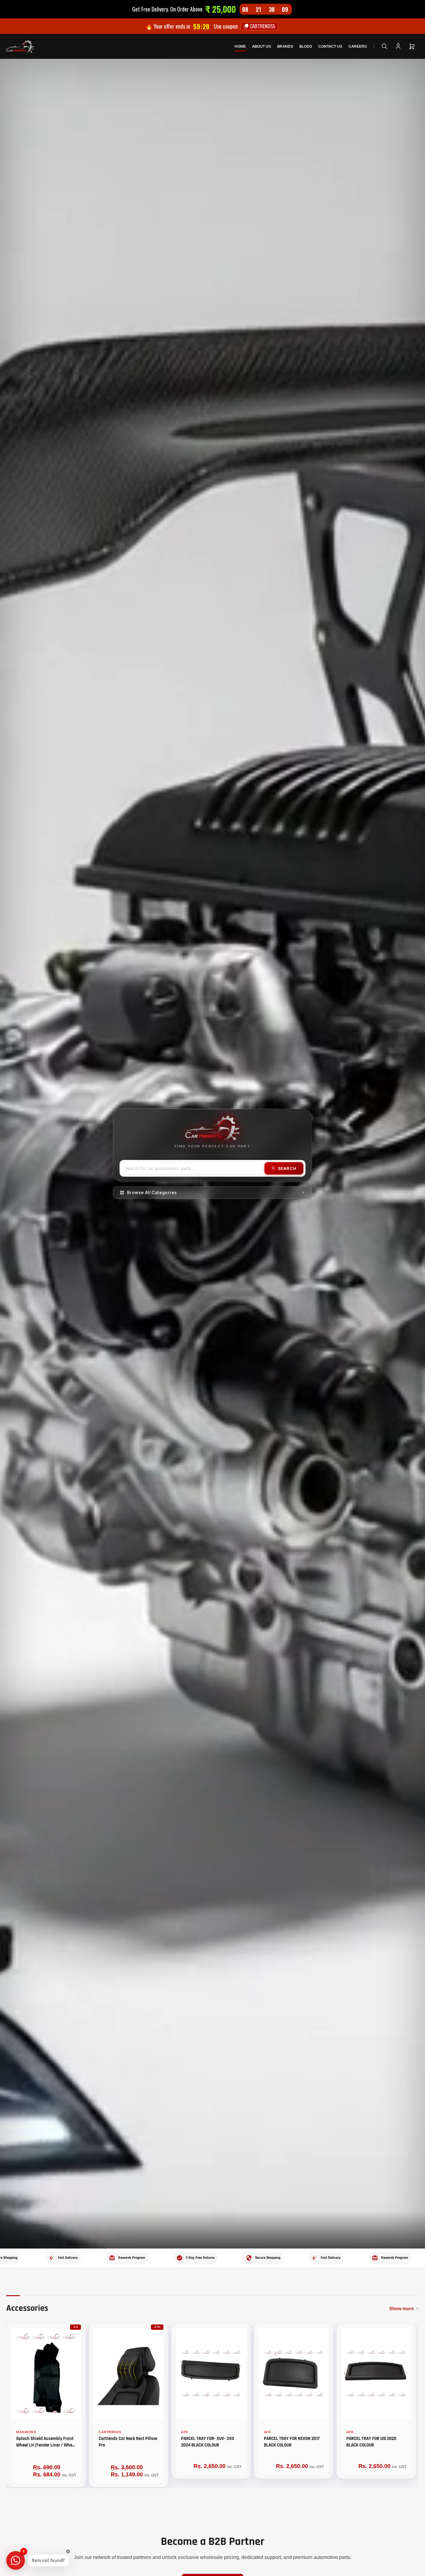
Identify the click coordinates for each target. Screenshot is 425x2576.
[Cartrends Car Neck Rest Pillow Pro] (129, 2373)
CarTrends (110, 2432)
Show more (402, 2308)
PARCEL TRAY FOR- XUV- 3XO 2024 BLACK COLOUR (208, 2442)
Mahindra (26, 2432)
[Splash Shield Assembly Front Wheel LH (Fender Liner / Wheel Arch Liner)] (46, 2373)
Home (240, 46)
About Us (262, 46)
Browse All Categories (152, 1193)
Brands (285, 46)
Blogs (306, 46)
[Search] (385, 46)
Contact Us (330, 46)
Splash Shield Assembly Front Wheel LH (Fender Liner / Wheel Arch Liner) (46, 2445)
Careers (358, 46)
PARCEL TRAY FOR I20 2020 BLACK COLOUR (371, 2442)
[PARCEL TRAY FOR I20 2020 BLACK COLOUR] (376, 2373)
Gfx (185, 2432)
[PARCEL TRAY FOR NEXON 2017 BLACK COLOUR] (294, 2373)
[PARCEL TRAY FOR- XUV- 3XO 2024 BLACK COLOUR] (211, 2373)
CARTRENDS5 (262, 26)
